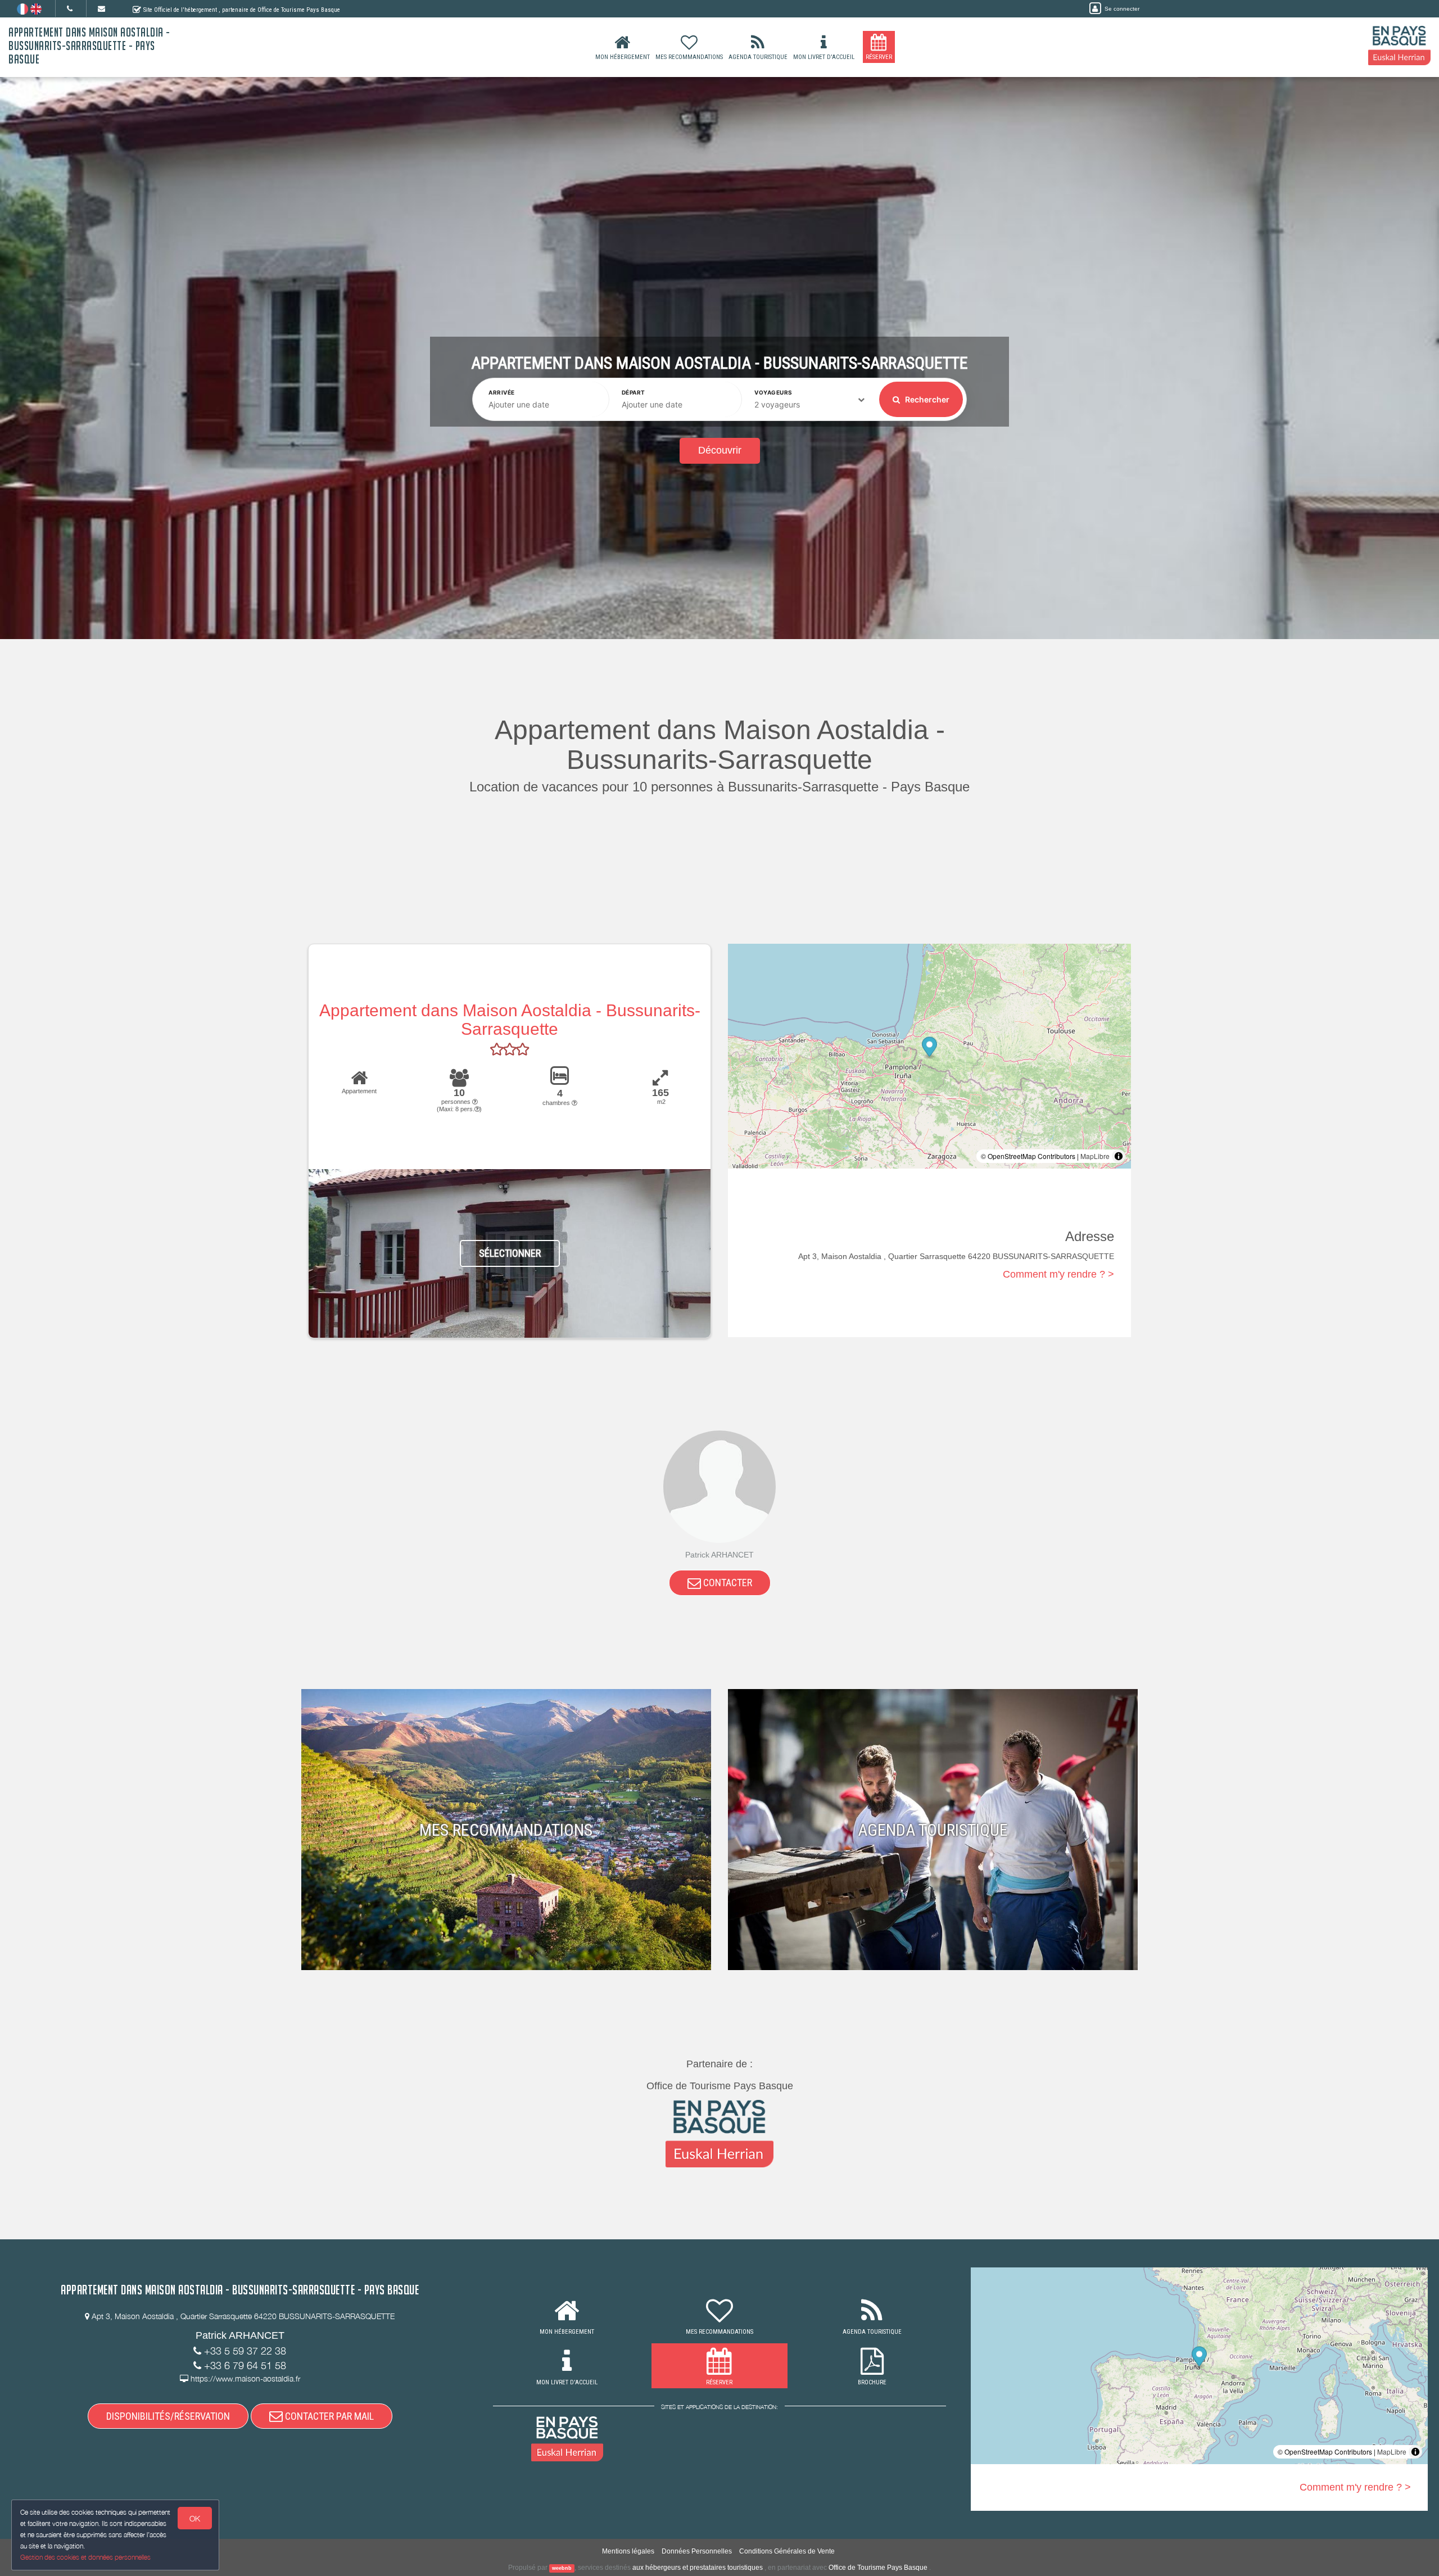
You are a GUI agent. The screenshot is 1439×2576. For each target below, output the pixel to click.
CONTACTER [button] (727, 1583)
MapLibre (1095, 1156)
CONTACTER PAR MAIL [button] (328, 2416)
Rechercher (926, 399)
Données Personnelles (697, 2551)
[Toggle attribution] (1119, 1156)
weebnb (562, 2568)
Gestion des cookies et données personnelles (85, 2557)
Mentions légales (628, 2551)
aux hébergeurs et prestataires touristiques (698, 2568)
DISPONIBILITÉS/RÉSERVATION (168, 2416)
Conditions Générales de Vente (787, 2551)
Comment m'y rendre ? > (1058, 1274)
